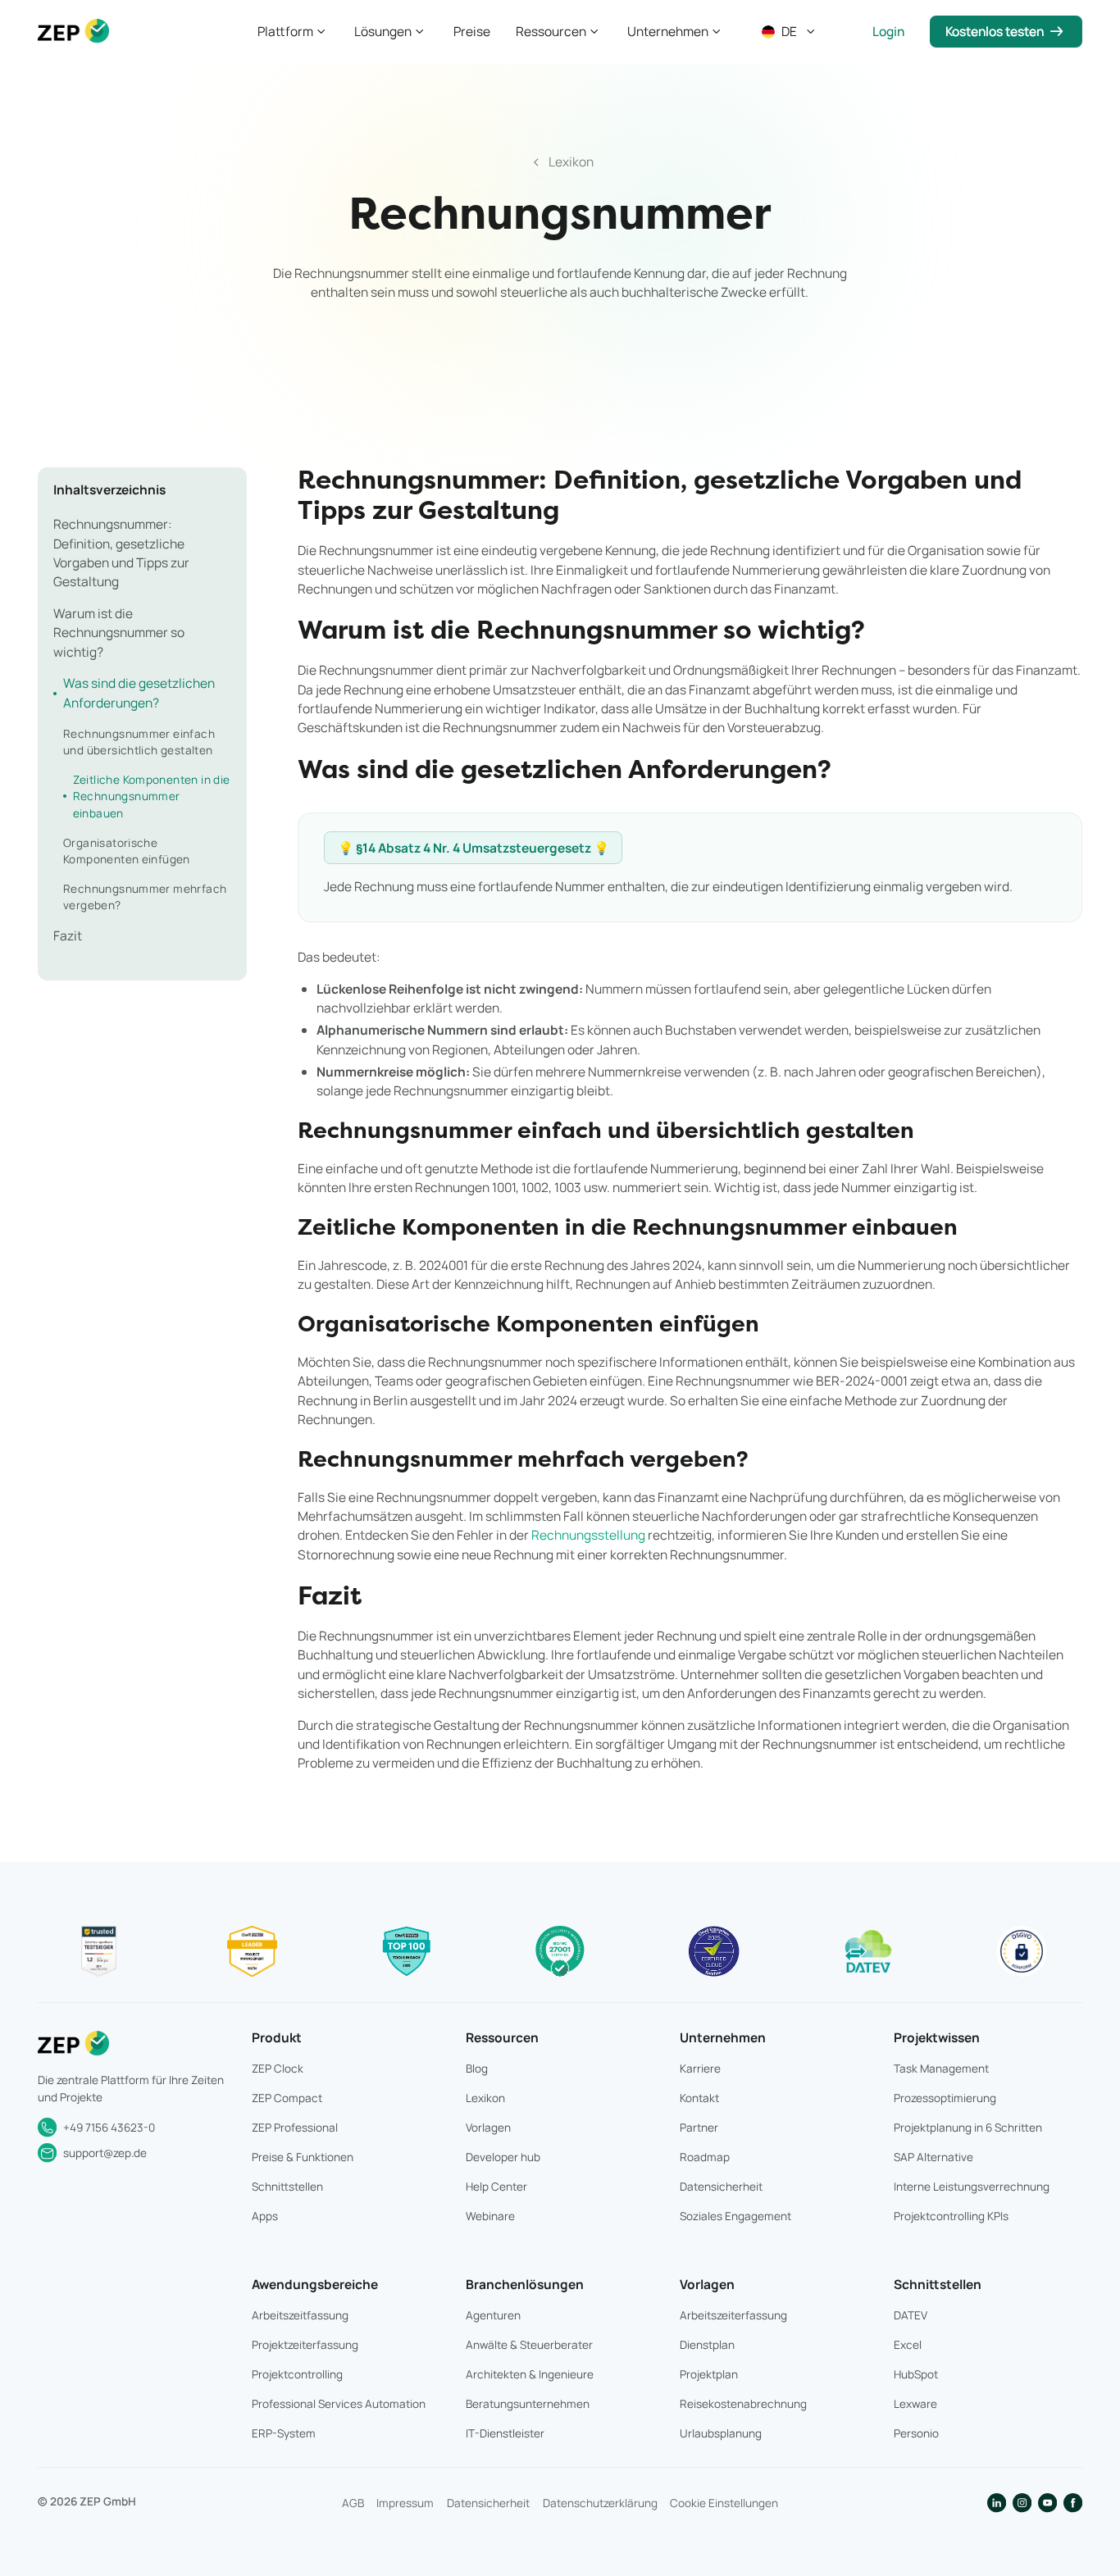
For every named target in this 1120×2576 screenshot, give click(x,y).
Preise (472, 31)
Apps (265, 2216)
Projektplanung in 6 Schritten (968, 2128)
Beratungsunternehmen (528, 2404)
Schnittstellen (287, 2187)
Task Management (941, 2069)
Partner (699, 2128)
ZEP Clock (278, 2069)
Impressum (405, 2503)
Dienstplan (707, 2345)
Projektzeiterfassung (305, 2345)
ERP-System (284, 2433)
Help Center (496, 2187)
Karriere (700, 2069)
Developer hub (503, 2157)
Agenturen (493, 2315)
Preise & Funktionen (303, 2157)
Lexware (915, 2404)
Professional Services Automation (339, 2404)
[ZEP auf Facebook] (1073, 2503)
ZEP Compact (287, 2098)
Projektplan (709, 2374)
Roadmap (705, 2157)
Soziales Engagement (735, 2216)
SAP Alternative (933, 2157)
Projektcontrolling (297, 2374)
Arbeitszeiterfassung (733, 2315)
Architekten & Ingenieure (530, 2374)
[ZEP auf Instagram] (1022, 2503)
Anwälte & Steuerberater (529, 2345)
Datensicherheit (721, 2187)
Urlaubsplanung (721, 2433)
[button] (293, 32)
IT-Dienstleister (505, 2433)
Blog (477, 2069)
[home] (73, 32)
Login (888, 31)
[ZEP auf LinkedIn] (997, 2503)
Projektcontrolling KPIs (951, 2216)
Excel (908, 2345)
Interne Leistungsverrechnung (972, 2187)
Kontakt (699, 2098)
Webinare (490, 2216)
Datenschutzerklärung (600, 2503)
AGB (353, 2503)
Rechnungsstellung (588, 1535)
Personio (916, 2433)
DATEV (911, 2315)
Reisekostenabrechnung (743, 2404)
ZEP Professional (295, 2128)
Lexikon (485, 2098)
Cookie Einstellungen (724, 2503)
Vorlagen (488, 2128)
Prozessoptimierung (945, 2098)
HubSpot (916, 2374)
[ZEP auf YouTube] (1047, 2503)
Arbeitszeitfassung (300, 2315)
